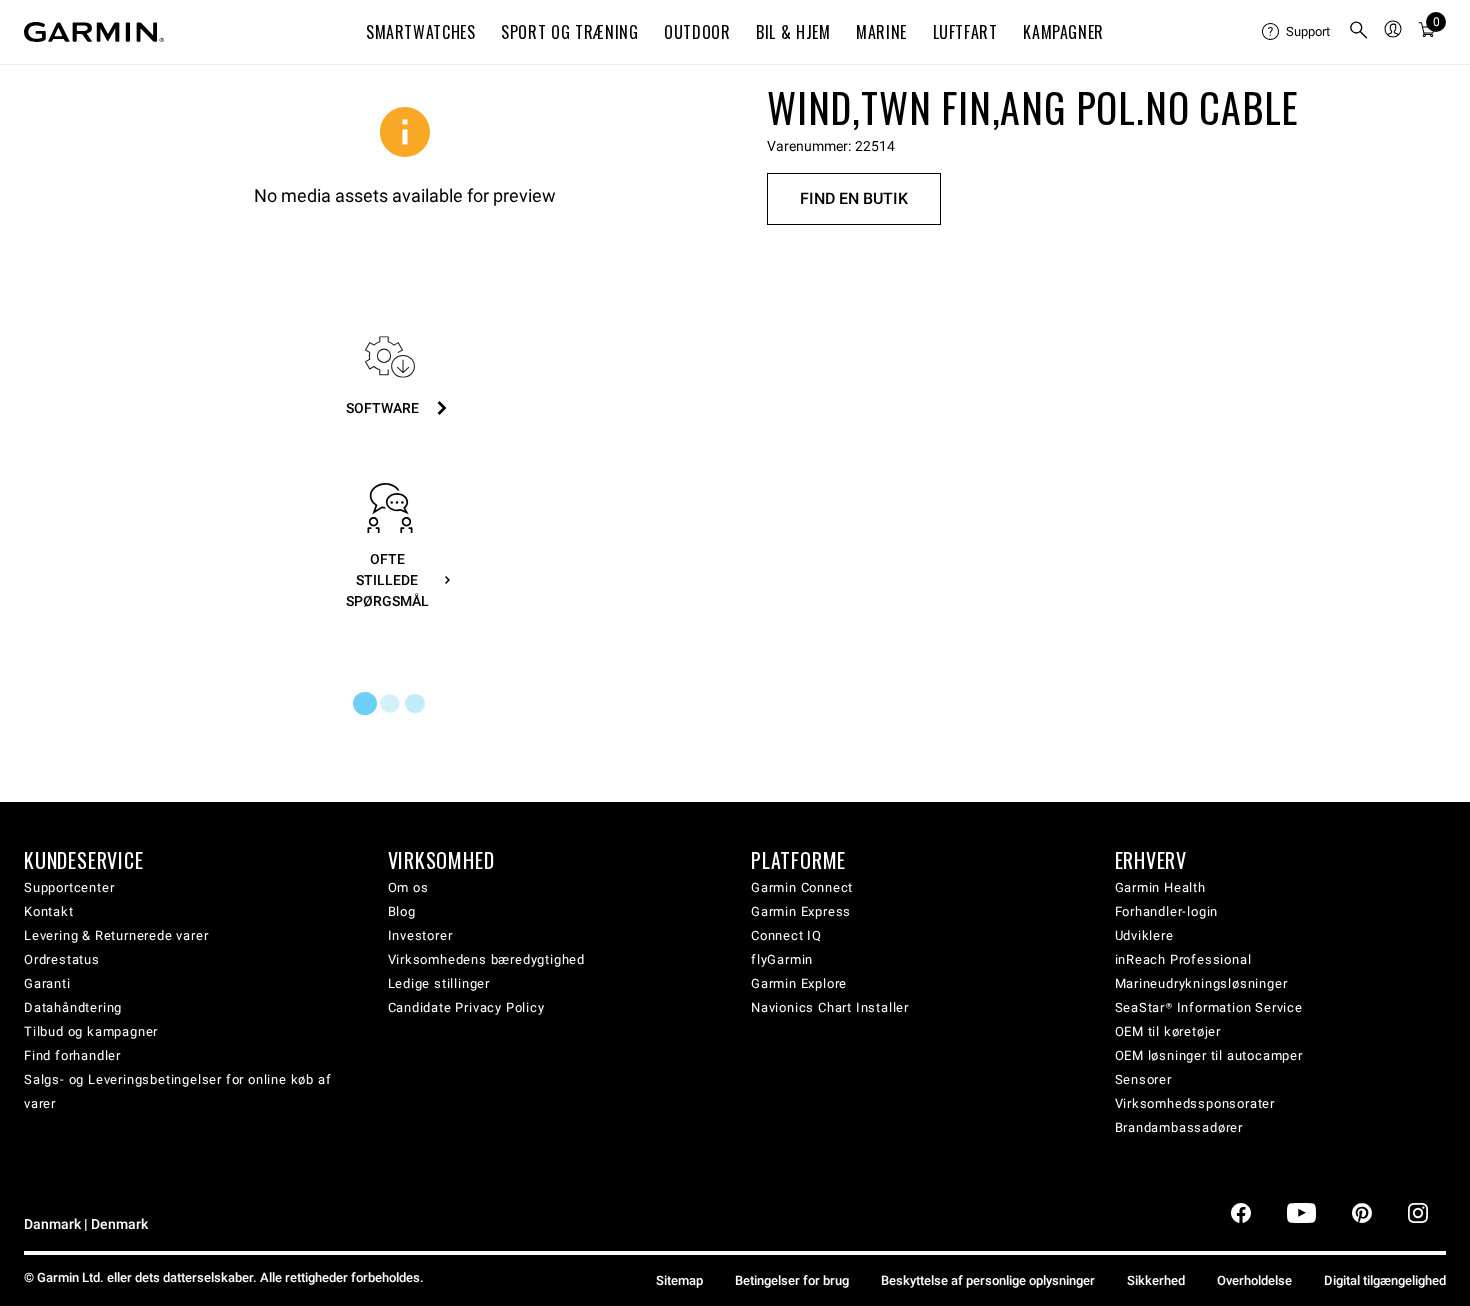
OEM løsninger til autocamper (1209, 1055)
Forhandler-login (1167, 911)
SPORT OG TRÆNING (569, 32)
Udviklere (1144, 935)
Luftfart (965, 32)
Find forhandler (72, 1055)
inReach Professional (1183, 959)
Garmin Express (801, 911)
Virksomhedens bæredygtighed (487, 959)
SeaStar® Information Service (1209, 1007)
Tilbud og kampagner (91, 1031)
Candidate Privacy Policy (466, 1007)
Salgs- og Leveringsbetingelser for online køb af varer (177, 1091)
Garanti (47, 983)
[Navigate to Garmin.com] (94, 32)
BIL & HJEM (793, 32)
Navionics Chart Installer (830, 1007)
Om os (408, 887)
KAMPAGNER (1063, 32)
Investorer (420, 935)
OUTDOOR (697, 32)
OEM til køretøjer (1168, 1031)
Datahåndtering (73, 1007)
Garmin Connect (802, 887)
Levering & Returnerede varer (116, 935)
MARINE (881, 32)
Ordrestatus (62, 959)
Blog (402, 911)
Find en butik (854, 198)
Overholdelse (1254, 1280)
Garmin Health (1160, 887)
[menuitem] (1297, 32)
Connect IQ (786, 935)
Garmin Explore (799, 983)
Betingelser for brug (792, 1280)
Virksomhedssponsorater (1195, 1103)
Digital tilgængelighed (1385, 1280)
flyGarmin (782, 959)
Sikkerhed (1156, 1280)
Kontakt (49, 911)
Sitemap (679, 1280)
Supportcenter (69, 887)
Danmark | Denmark (86, 1224)
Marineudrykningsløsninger (1201, 983)
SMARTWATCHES (421, 32)
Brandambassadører (1179, 1127)
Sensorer (1143, 1079)
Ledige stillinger (439, 983)
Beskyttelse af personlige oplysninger (988, 1280)
